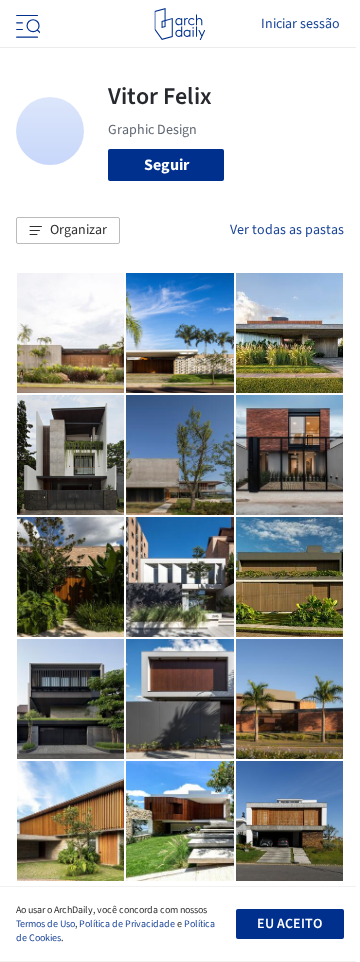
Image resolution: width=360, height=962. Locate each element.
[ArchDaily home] (179, 24)
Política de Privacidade (127, 924)
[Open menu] (26, 24)
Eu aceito (289, 924)
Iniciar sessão (300, 24)
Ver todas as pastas (287, 230)
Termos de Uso (45, 924)
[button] (68, 231)
